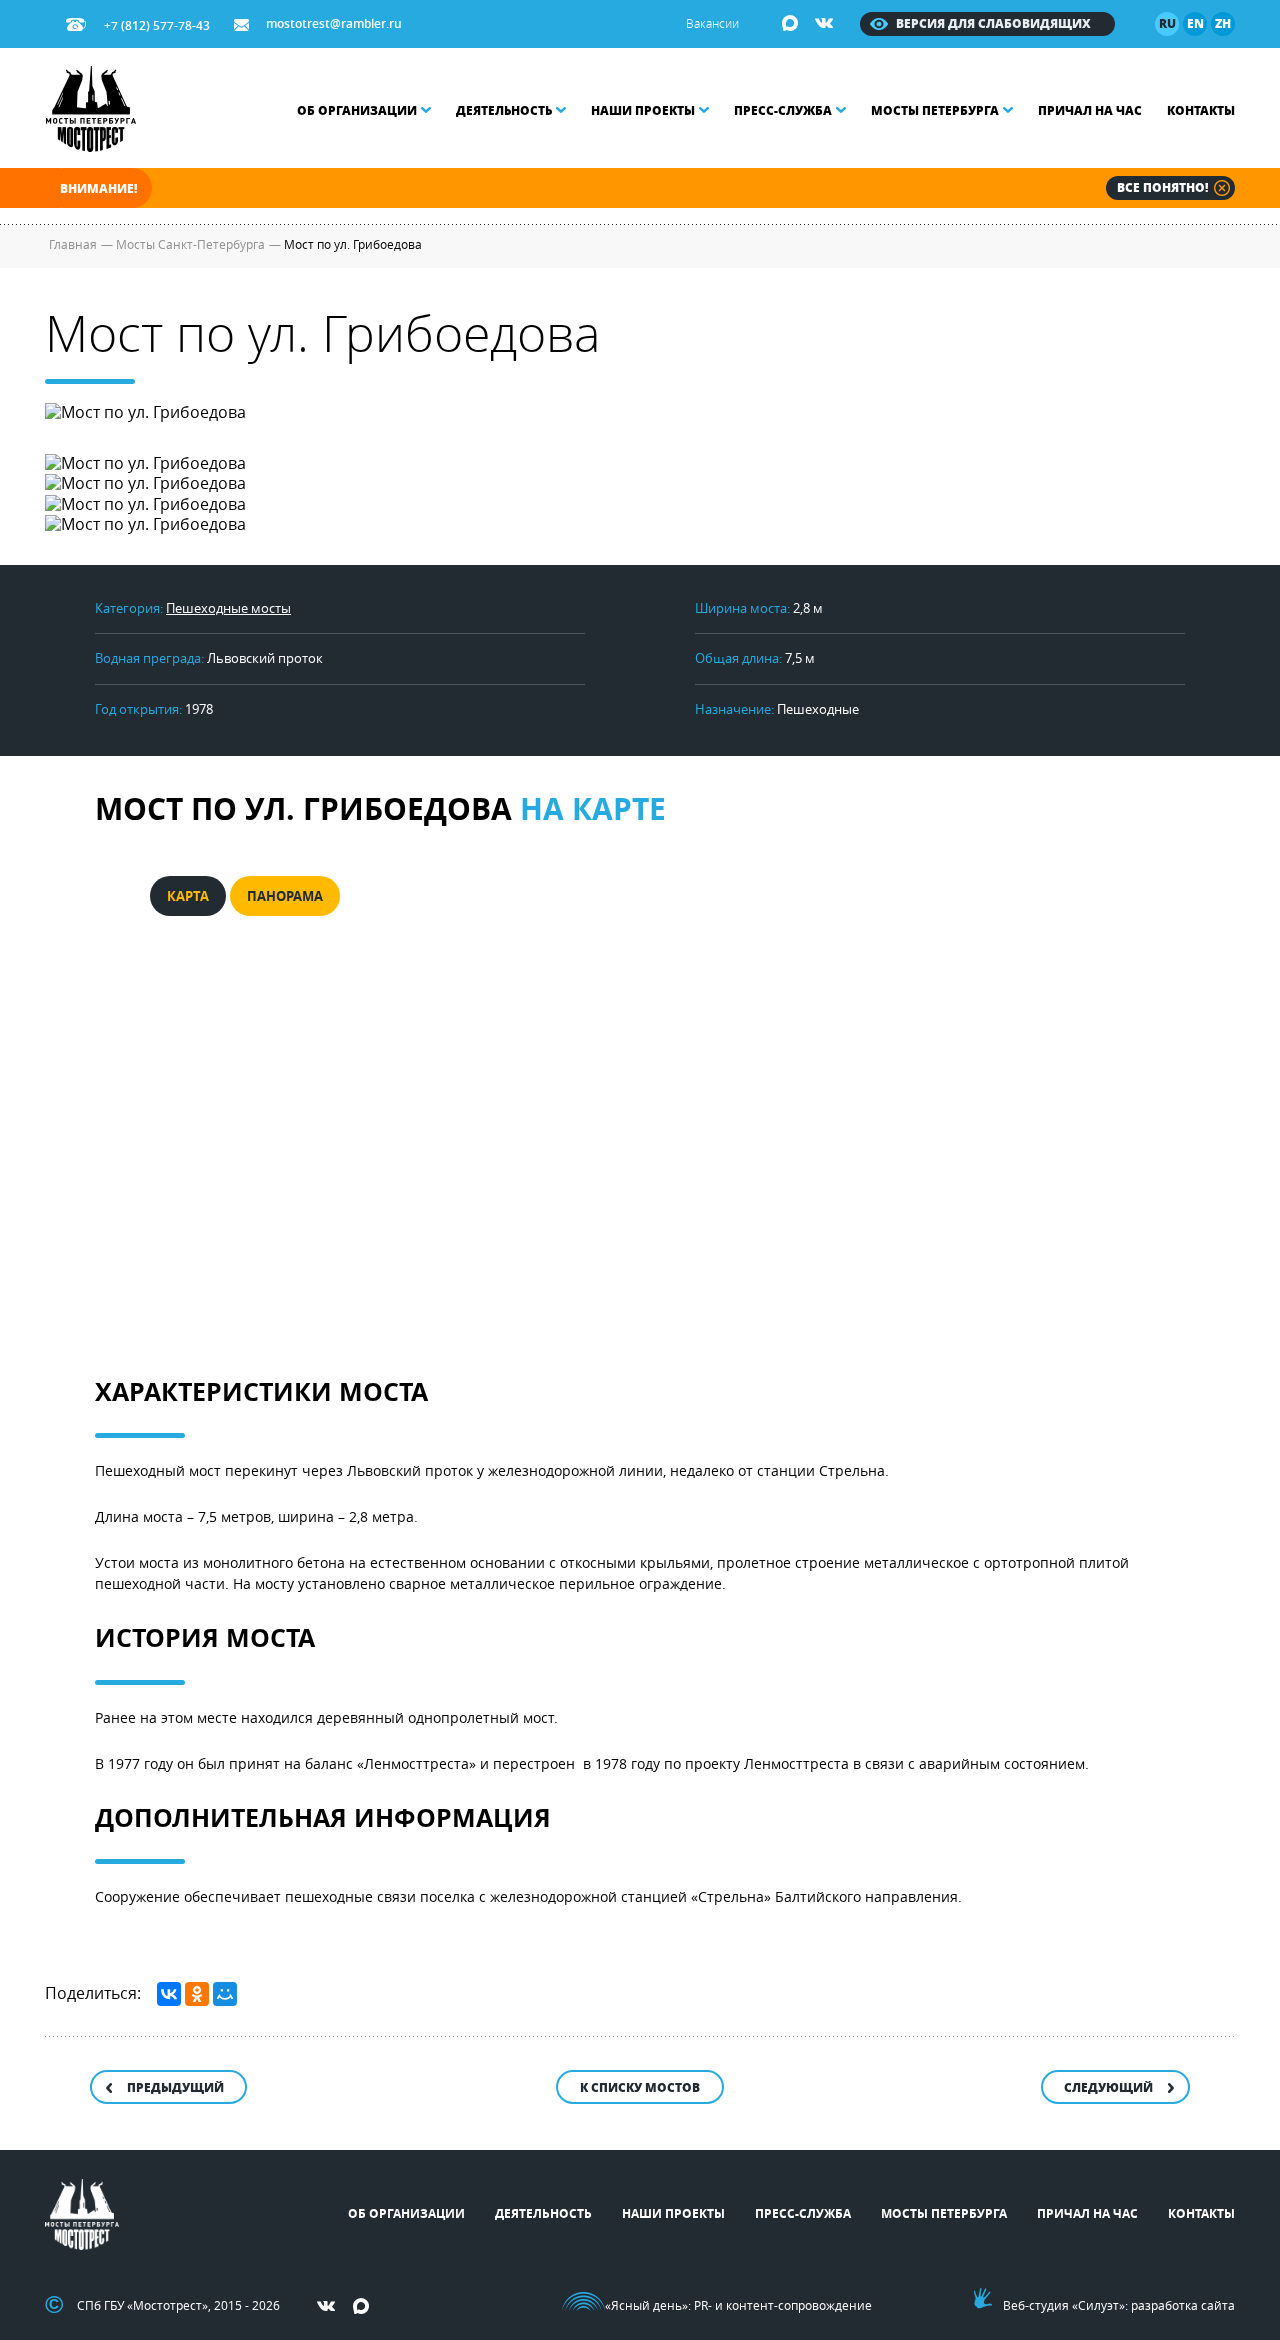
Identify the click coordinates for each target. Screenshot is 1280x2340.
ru (1167, 23)
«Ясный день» (646, 2305)
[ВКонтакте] (169, 1994)
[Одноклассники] (197, 1994)
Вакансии (712, 23)
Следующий (1108, 2087)
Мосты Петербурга (935, 110)
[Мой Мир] (225, 1994)
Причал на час (1090, 110)
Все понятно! (1162, 187)
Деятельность (504, 110)
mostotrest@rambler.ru (334, 23)
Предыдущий (175, 2087)
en (1195, 23)
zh (1223, 23)
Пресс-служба (783, 110)
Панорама (285, 896)
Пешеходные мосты (228, 608)
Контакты (1201, 110)
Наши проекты (643, 110)
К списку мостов (640, 2087)
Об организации (357, 110)
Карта (188, 896)
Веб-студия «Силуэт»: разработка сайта (1119, 2305)
